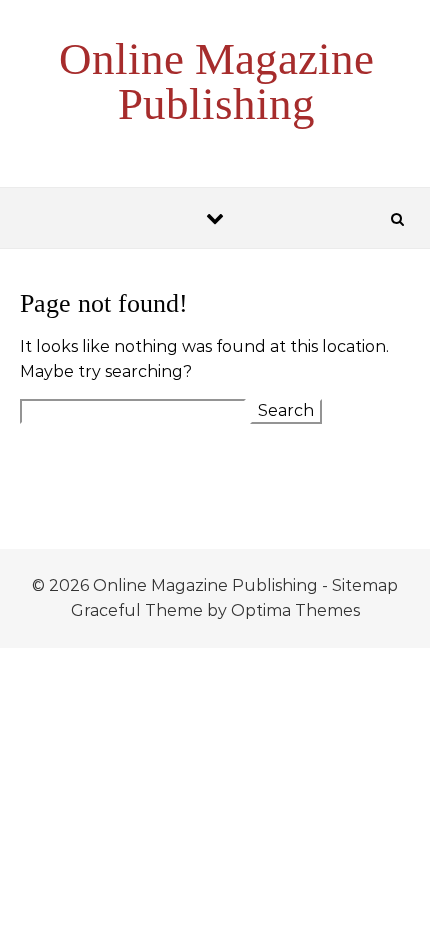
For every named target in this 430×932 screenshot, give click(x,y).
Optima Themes (295, 610)
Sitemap (365, 585)
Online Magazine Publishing (216, 81)
